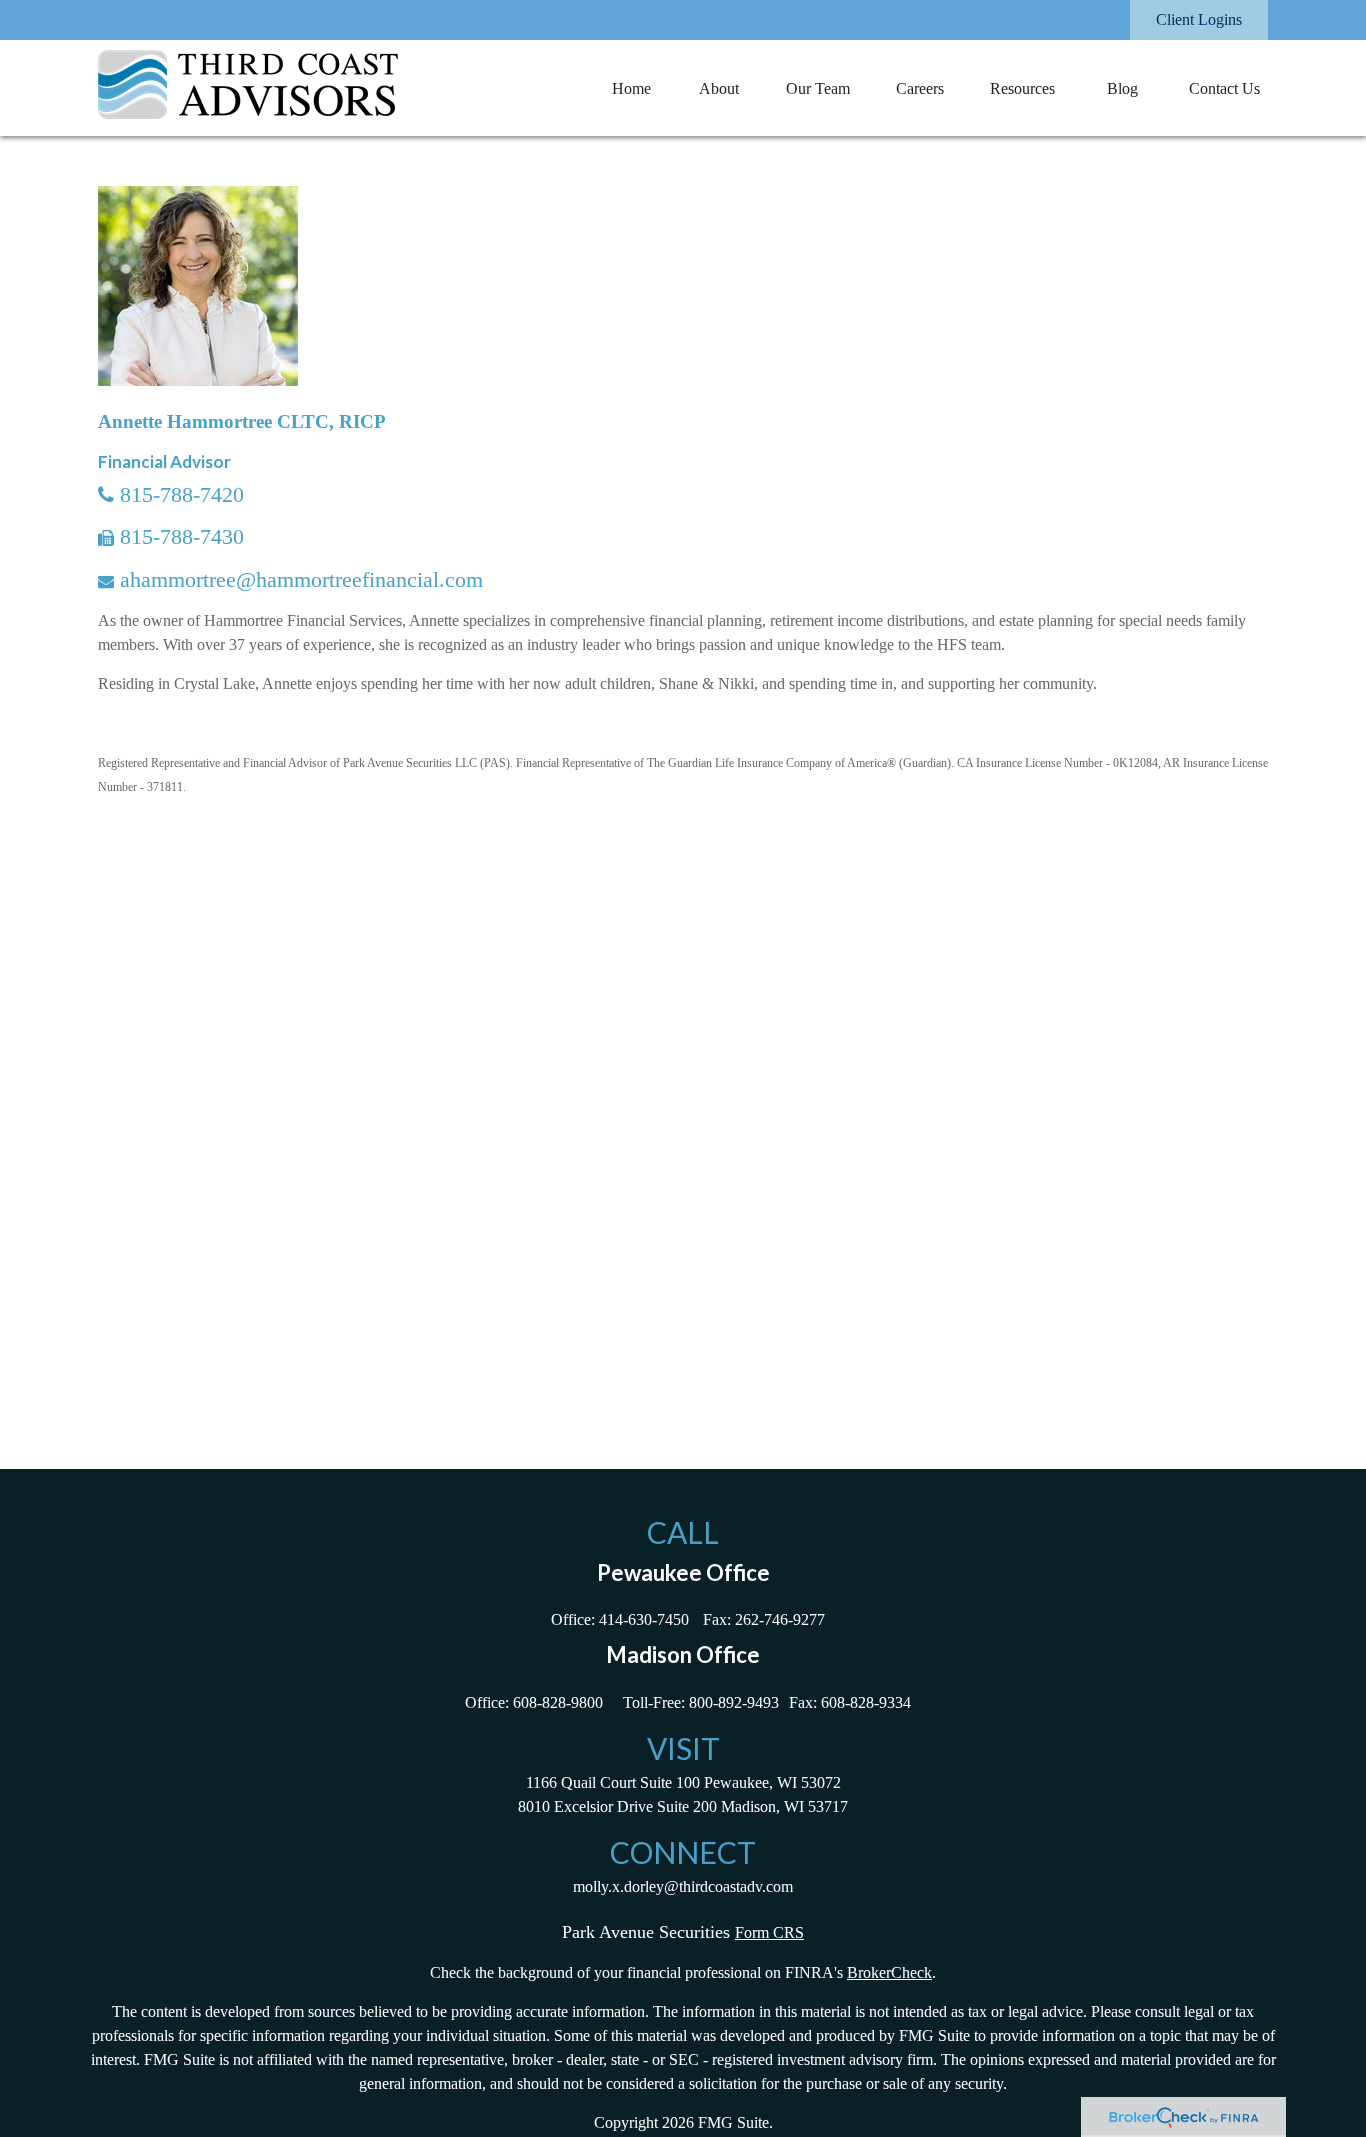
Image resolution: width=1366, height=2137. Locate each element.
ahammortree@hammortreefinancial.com (301, 579)
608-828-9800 (558, 1702)
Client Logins (1199, 19)
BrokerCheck (889, 1972)
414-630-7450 (644, 1619)
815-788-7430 (182, 536)
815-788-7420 (182, 494)
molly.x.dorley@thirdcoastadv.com (683, 1886)
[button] (631, 87)
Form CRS (769, 1932)
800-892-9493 (734, 1702)
